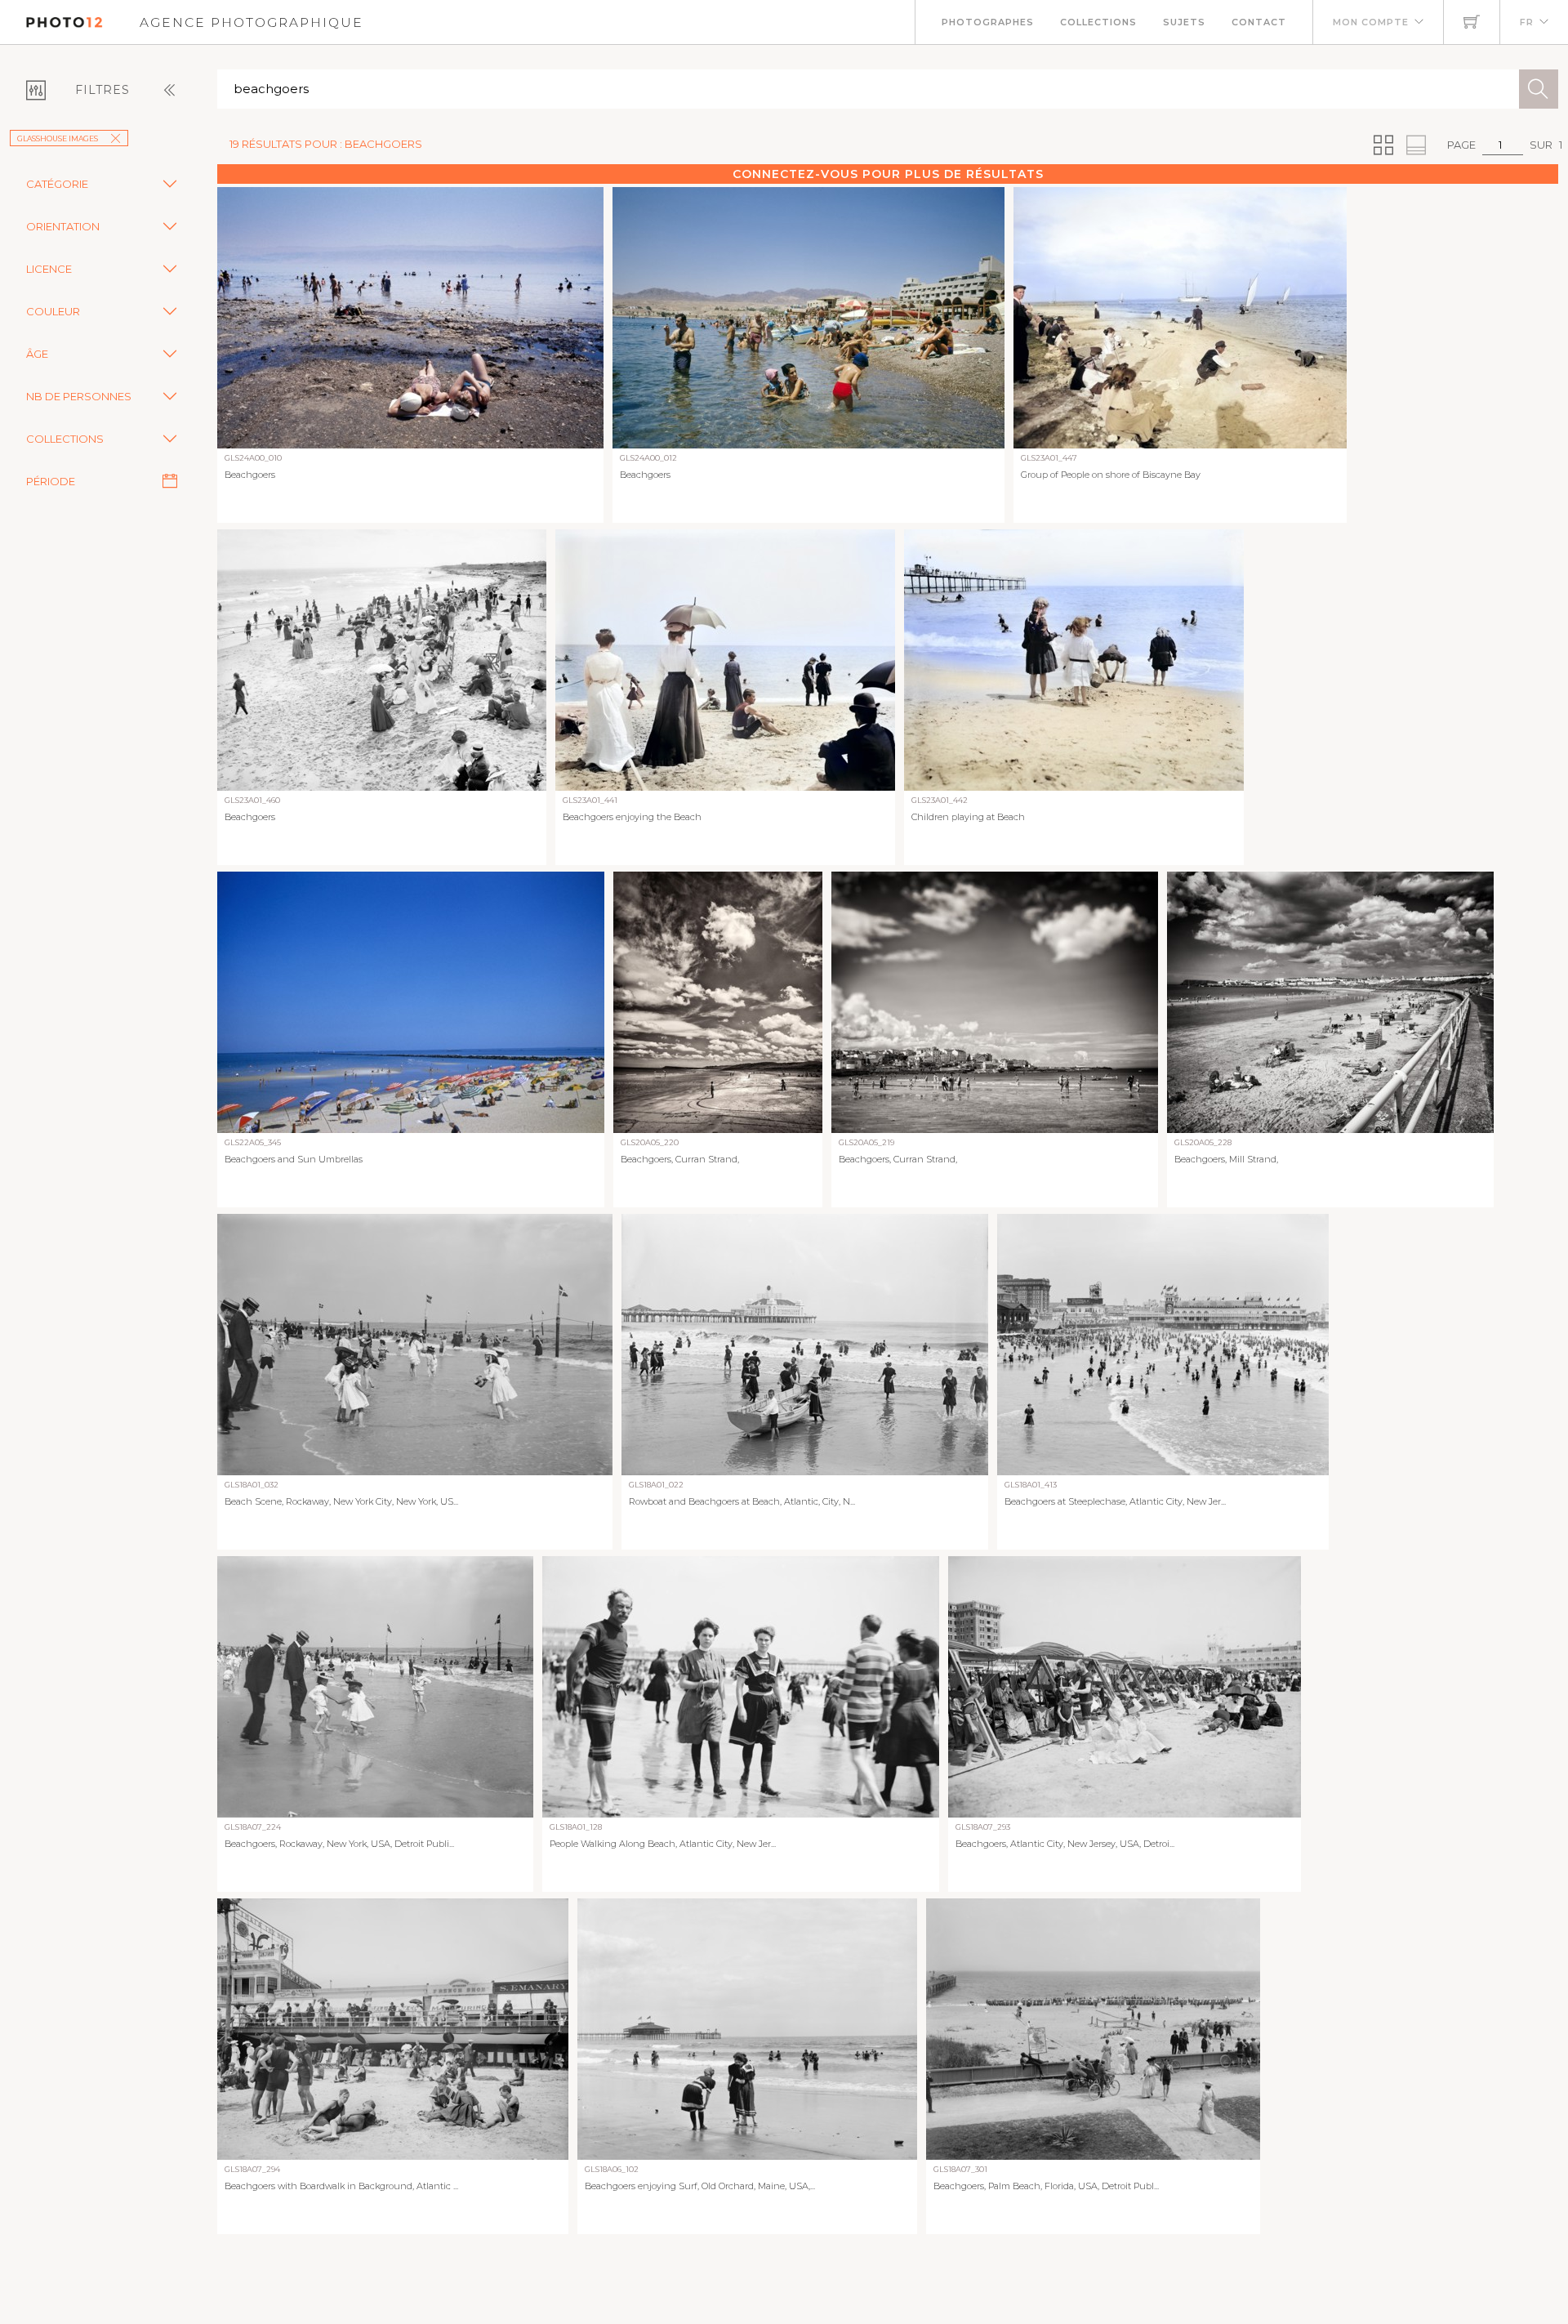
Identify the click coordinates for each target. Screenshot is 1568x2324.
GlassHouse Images (58, 138)
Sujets (1184, 22)
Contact (1259, 22)
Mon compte (1371, 22)
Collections (1098, 22)
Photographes (988, 22)
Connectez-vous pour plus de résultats (888, 174)
